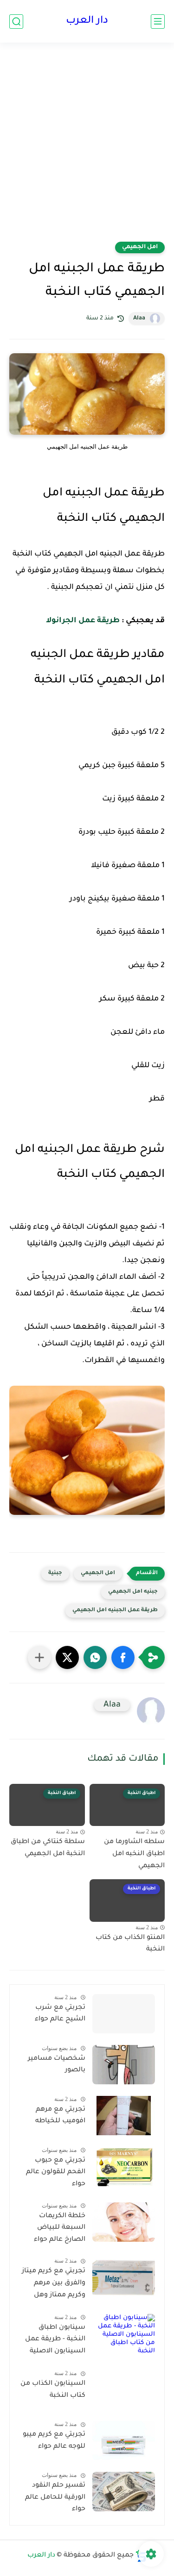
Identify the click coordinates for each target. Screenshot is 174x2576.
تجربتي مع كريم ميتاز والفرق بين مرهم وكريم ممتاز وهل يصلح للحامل (54, 2285)
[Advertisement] (87, 148)
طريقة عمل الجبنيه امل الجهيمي (115, 1610)
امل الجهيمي (140, 247)
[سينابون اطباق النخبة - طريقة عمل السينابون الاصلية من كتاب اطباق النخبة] (124, 2334)
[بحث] (16, 22)
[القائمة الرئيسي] (158, 22)
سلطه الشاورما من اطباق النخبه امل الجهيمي (134, 1854)
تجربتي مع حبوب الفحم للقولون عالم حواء (56, 2173)
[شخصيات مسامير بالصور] (124, 2065)
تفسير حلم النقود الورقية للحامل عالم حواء (55, 2498)
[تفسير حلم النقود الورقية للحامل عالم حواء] (124, 2492)
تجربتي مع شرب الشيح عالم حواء (60, 2014)
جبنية (55, 1573)
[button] (123, 1657)
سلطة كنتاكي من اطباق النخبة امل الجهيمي (48, 1848)
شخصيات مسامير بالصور (57, 2065)
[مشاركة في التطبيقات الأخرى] (39, 1657)
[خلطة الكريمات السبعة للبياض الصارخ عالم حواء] (124, 2222)
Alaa (139, 319)
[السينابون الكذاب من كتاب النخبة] (124, 2390)
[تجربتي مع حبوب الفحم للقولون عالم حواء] (124, 2166)
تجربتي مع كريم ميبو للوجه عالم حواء (54, 2441)
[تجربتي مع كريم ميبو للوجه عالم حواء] (124, 2441)
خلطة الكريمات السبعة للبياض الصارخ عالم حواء (60, 2228)
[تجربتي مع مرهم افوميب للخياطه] (124, 2116)
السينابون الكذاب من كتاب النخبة (53, 2390)
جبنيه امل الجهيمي (133, 1592)
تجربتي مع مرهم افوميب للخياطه (60, 2116)
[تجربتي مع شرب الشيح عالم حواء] (124, 2014)
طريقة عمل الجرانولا (83, 621)
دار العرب (87, 21)
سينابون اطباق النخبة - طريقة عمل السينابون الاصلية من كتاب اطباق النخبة (55, 2341)
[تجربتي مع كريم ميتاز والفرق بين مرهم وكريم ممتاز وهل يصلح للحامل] (124, 2277)
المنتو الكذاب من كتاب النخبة (130, 1944)
